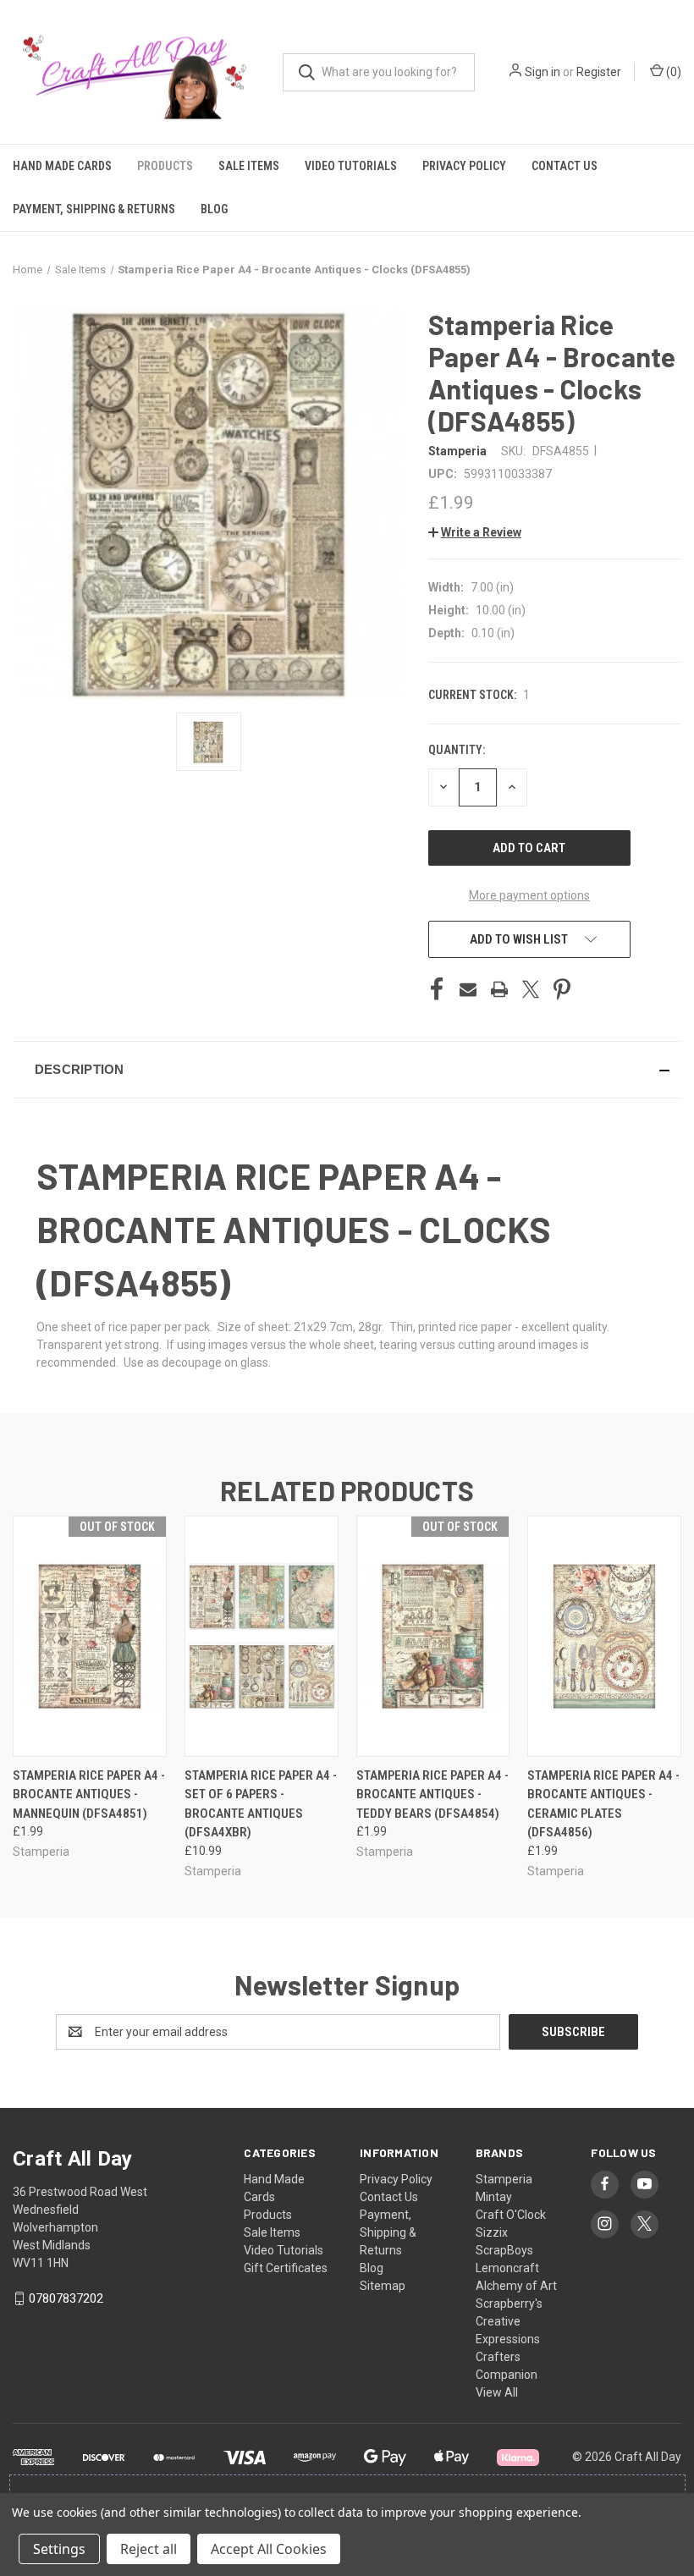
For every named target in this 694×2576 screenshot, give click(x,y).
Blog (214, 209)
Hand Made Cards (62, 166)
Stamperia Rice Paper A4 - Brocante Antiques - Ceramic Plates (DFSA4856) (603, 1804)
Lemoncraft (507, 2268)
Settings (59, 2549)
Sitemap (383, 2286)
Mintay (494, 2197)
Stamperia (504, 2179)
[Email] (468, 989)
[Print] (499, 989)
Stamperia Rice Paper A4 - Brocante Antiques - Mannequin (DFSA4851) (89, 1794)
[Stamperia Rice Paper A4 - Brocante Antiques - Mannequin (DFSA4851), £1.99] (90, 1636)
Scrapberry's (509, 2304)
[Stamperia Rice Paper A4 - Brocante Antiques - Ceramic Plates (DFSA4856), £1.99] (604, 1636)
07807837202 (66, 2298)
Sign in (543, 72)
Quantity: (457, 750)
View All (497, 2392)
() (672, 72)
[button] (475, 532)
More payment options (529, 895)
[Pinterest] (562, 989)
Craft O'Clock (511, 2215)
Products (165, 166)
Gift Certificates (286, 2268)
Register (599, 72)
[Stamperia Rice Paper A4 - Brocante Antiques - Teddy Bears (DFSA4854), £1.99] (433, 1636)
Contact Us (565, 166)
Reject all (149, 2549)
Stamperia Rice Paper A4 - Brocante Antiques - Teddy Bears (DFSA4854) (432, 1794)
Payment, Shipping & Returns (94, 209)
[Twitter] (531, 989)
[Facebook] (437, 989)
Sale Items (249, 166)
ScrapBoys (504, 2250)
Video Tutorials (351, 166)
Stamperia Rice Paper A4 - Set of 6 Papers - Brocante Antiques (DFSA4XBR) (261, 1804)
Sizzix (492, 2232)
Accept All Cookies (269, 2549)
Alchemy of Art (516, 2286)
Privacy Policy (464, 166)
